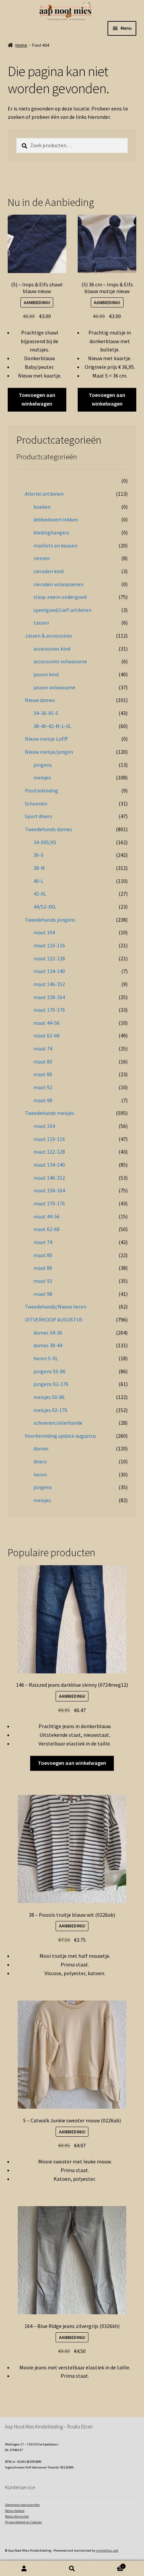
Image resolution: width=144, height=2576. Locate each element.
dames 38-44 (48, 1345)
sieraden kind (49, 571)
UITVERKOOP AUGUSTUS (54, 1320)
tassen (41, 623)
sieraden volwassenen (58, 584)
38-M (39, 868)
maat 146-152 (49, 984)
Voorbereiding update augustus (60, 1436)
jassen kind (46, 674)
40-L (39, 881)
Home (21, 45)
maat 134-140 (49, 971)
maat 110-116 (49, 945)
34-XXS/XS (45, 842)
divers (40, 1461)
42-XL (40, 894)
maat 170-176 (49, 1010)
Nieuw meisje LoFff (46, 739)
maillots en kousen (55, 545)
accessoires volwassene (60, 661)
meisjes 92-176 (50, 1410)
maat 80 (43, 1062)
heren (40, 1474)
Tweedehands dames (48, 829)
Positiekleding (42, 790)
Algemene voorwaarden (22, 2505)
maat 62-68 (47, 1035)
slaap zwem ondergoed (60, 597)
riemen (42, 558)
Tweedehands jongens (50, 920)
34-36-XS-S (46, 713)
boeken (42, 507)
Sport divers (39, 816)
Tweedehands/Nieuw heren (56, 1307)
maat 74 (43, 1048)
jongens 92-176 (51, 1384)
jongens (43, 765)
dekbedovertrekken (56, 519)
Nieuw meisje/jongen (49, 752)
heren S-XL (46, 1358)
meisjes (42, 777)
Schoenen (36, 803)
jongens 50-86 (50, 1371)
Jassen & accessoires (48, 636)
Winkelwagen (110, 2565)
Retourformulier (17, 2516)
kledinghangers (51, 532)
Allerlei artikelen (44, 494)
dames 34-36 (48, 1333)
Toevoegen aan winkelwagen (37, 399)
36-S (39, 855)
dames (41, 1448)
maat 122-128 (49, 958)
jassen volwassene (54, 687)
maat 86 (43, 1074)
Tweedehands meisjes (50, 1113)
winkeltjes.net (107, 2550)
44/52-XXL (45, 907)
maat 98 (43, 1100)
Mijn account (24, 2568)
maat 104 (44, 932)
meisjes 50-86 (49, 1397)
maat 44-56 (47, 1023)
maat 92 (43, 1087)
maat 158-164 (49, 997)
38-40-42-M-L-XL (52, 726)
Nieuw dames (40, 700)
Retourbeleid (15, 2511)
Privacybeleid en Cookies (23, 2522)
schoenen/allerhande (58, 1423)
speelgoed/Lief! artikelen (62, 610)
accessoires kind (52, 649)
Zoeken (72, 2568)
